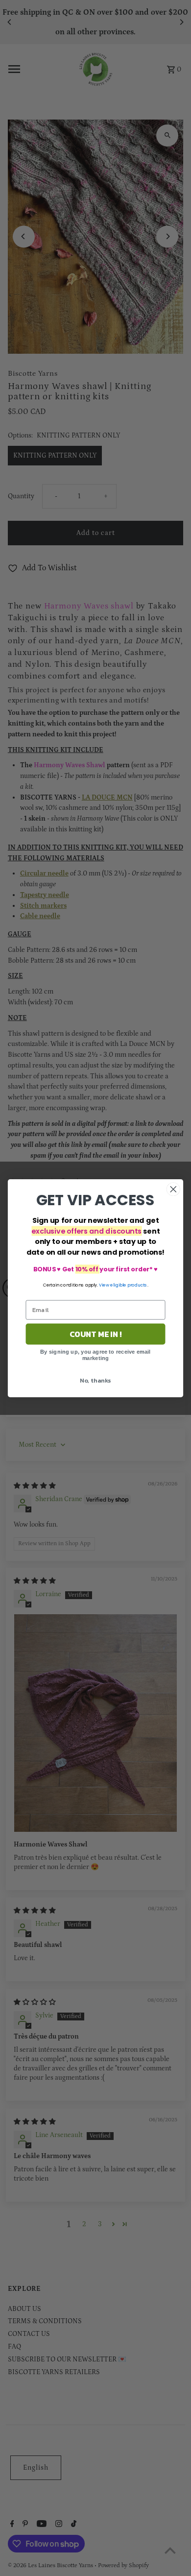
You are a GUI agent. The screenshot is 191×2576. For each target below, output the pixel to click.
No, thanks (95, 1380)
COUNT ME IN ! (96, 1334)
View (104, 1285)
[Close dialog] (173, 1189)
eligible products (129, 1285)
